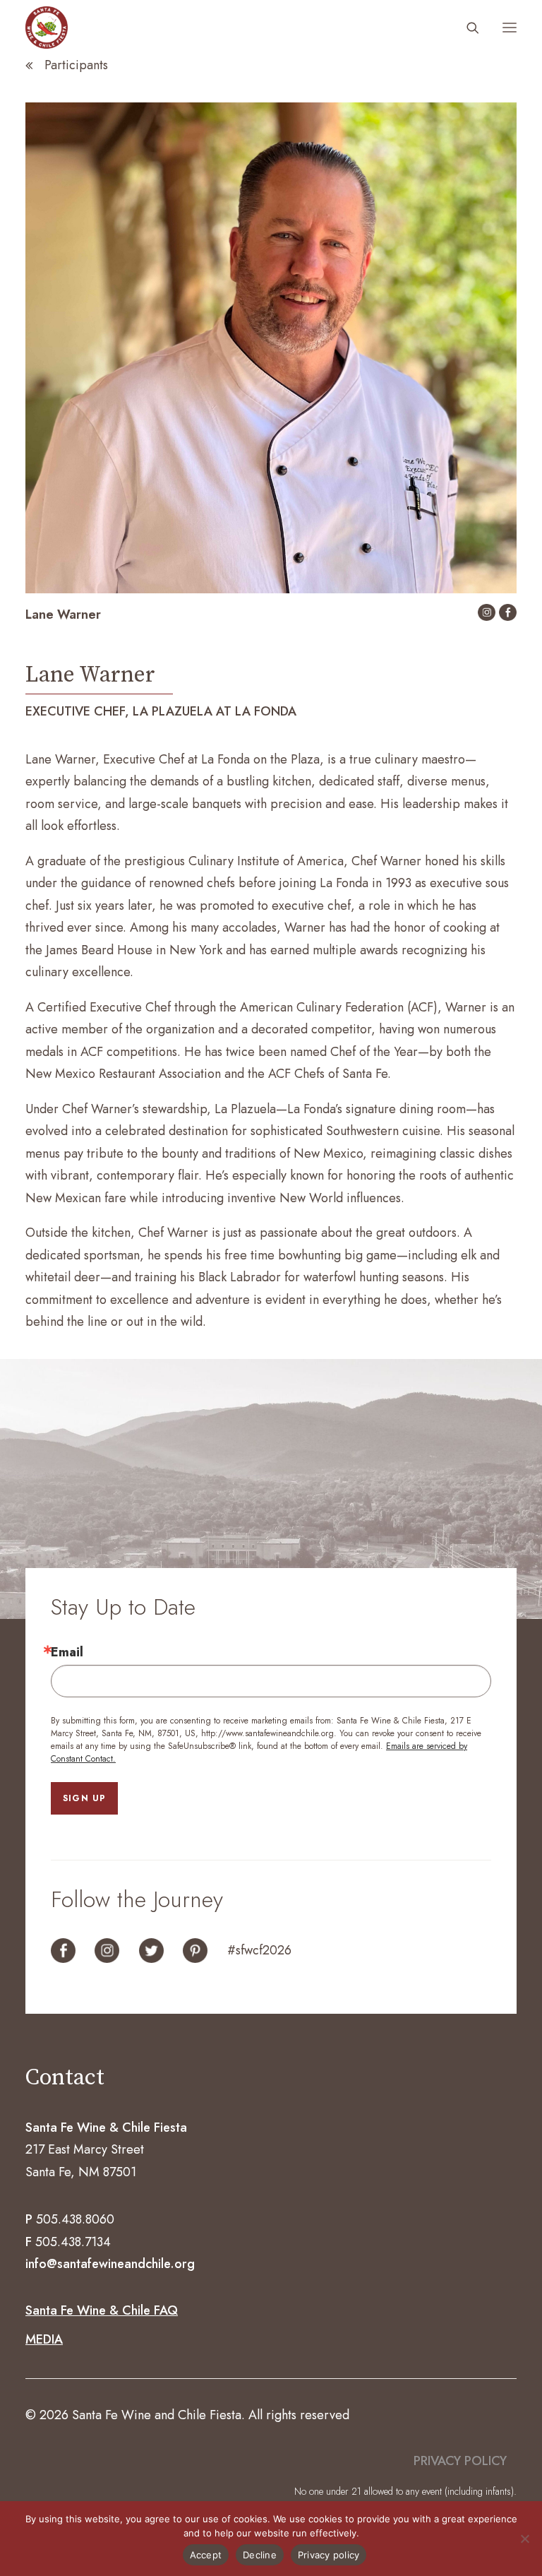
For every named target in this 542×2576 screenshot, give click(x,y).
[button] (510, 28)
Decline (260, 2555)
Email (67, 1652)
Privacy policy (329, 2555)
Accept (206, 2555)
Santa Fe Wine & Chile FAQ (102, 2310)
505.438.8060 (75, 2219)
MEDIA (44, 2339)
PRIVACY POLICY (460, 2461)
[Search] (466, 28)
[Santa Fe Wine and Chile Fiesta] (47, 28)
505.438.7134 (73, 2242)
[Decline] (524, 2539)
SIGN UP (84, 1798)
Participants (76, 65)
